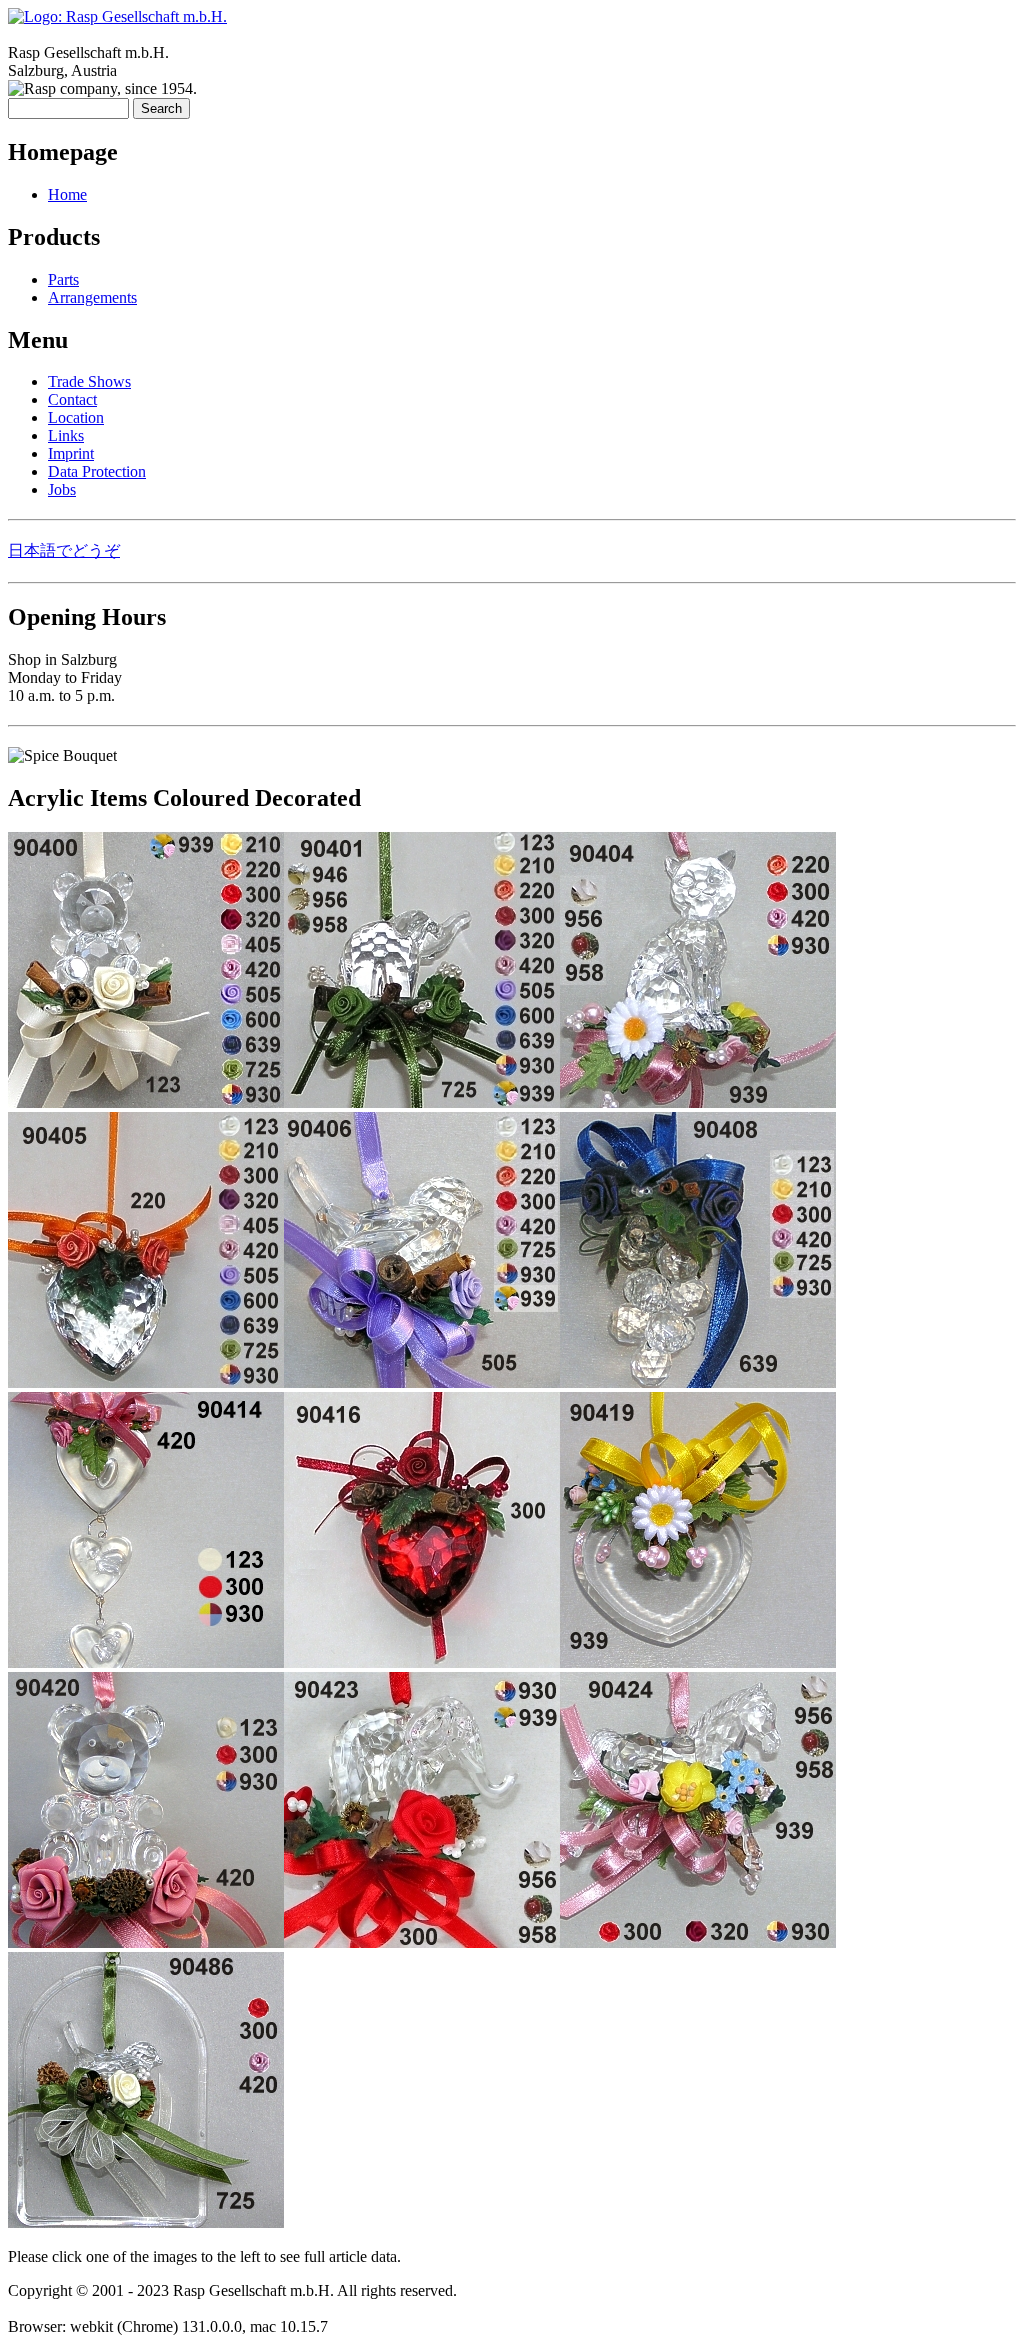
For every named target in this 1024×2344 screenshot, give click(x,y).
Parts (63, 279)
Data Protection (97, 471)
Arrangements (92, 297)
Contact (72, 399)
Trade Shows (89, 381)
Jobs (62, 489)
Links (66, 435)
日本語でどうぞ (64, 550)
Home (67, 194)
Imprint (71, 453)
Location (76, 417)
